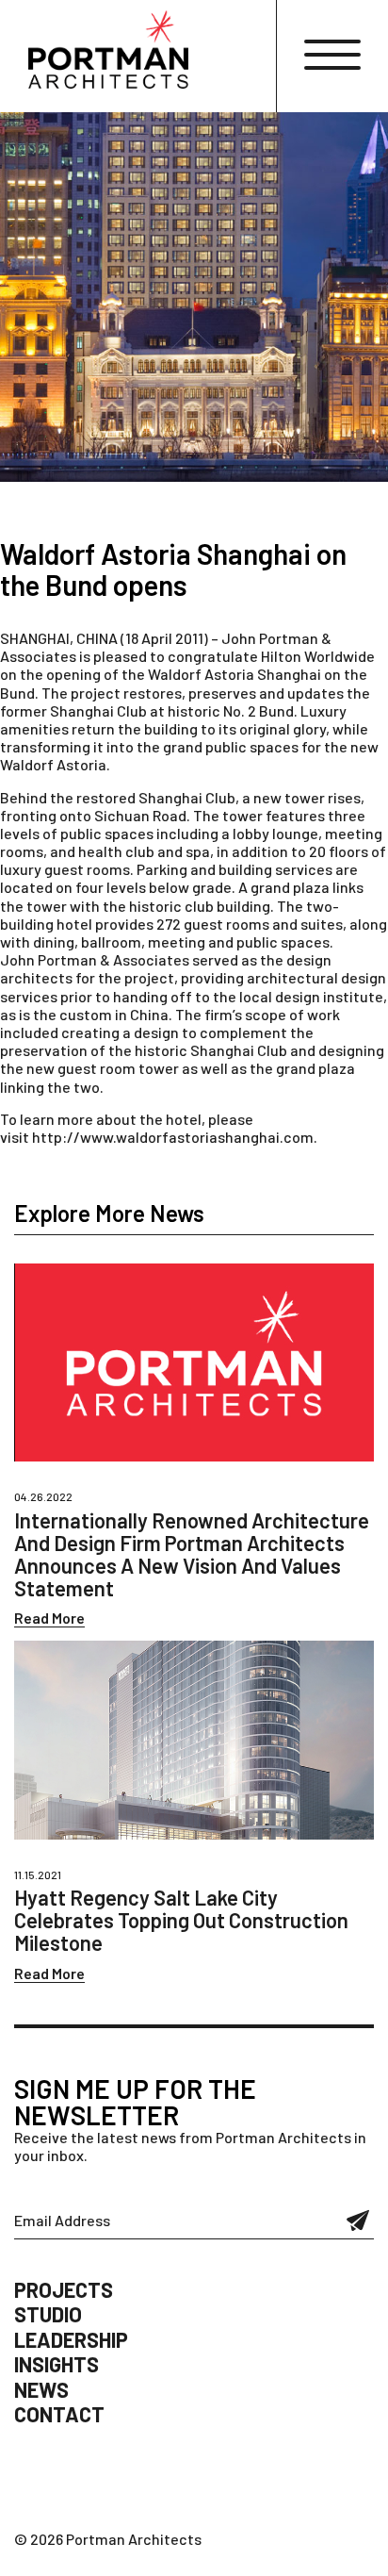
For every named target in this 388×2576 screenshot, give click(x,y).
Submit (358, 2221)
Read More (49, 1618)
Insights (57, 2364)
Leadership (71, 2339)
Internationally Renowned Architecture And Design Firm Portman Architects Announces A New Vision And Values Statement (192, 1554)
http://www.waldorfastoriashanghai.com (173, 1137)
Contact (59, 2414)
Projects (64, 2289)
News (41, 2389)
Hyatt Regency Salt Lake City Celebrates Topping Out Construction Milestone (181, 1920)
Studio (48, 2314)
